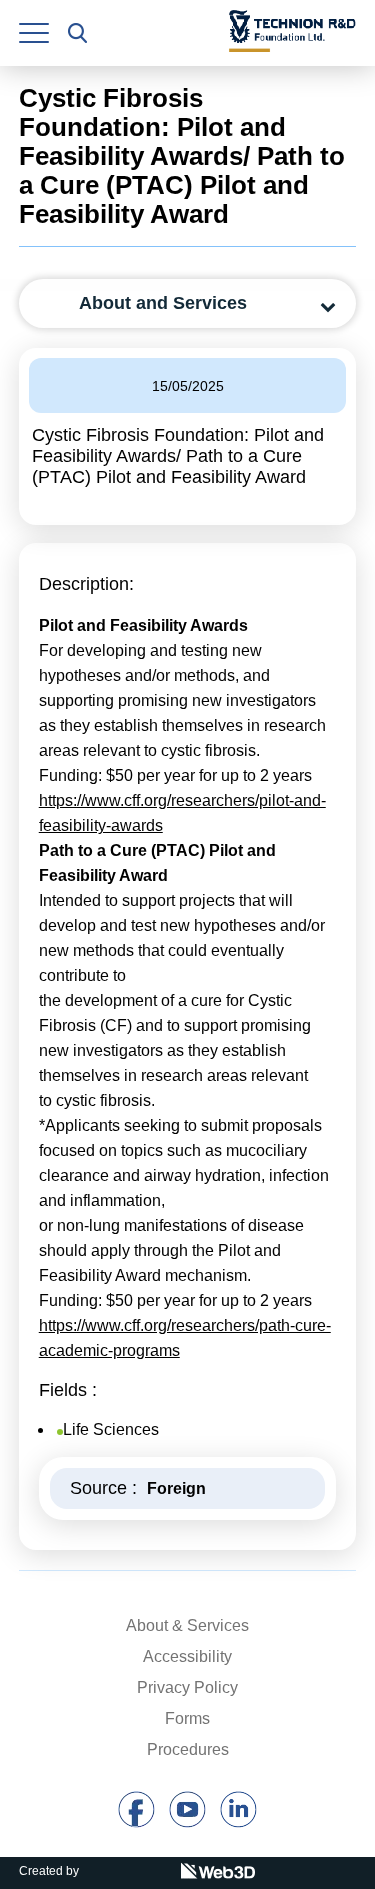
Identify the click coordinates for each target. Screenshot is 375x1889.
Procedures (188, 1749)
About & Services (187, 1625)
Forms (187, 1718)
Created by (49, 1871)
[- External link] (136, 1822)
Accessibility (187, 1656)
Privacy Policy (187, 1687)
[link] (34, 33)
